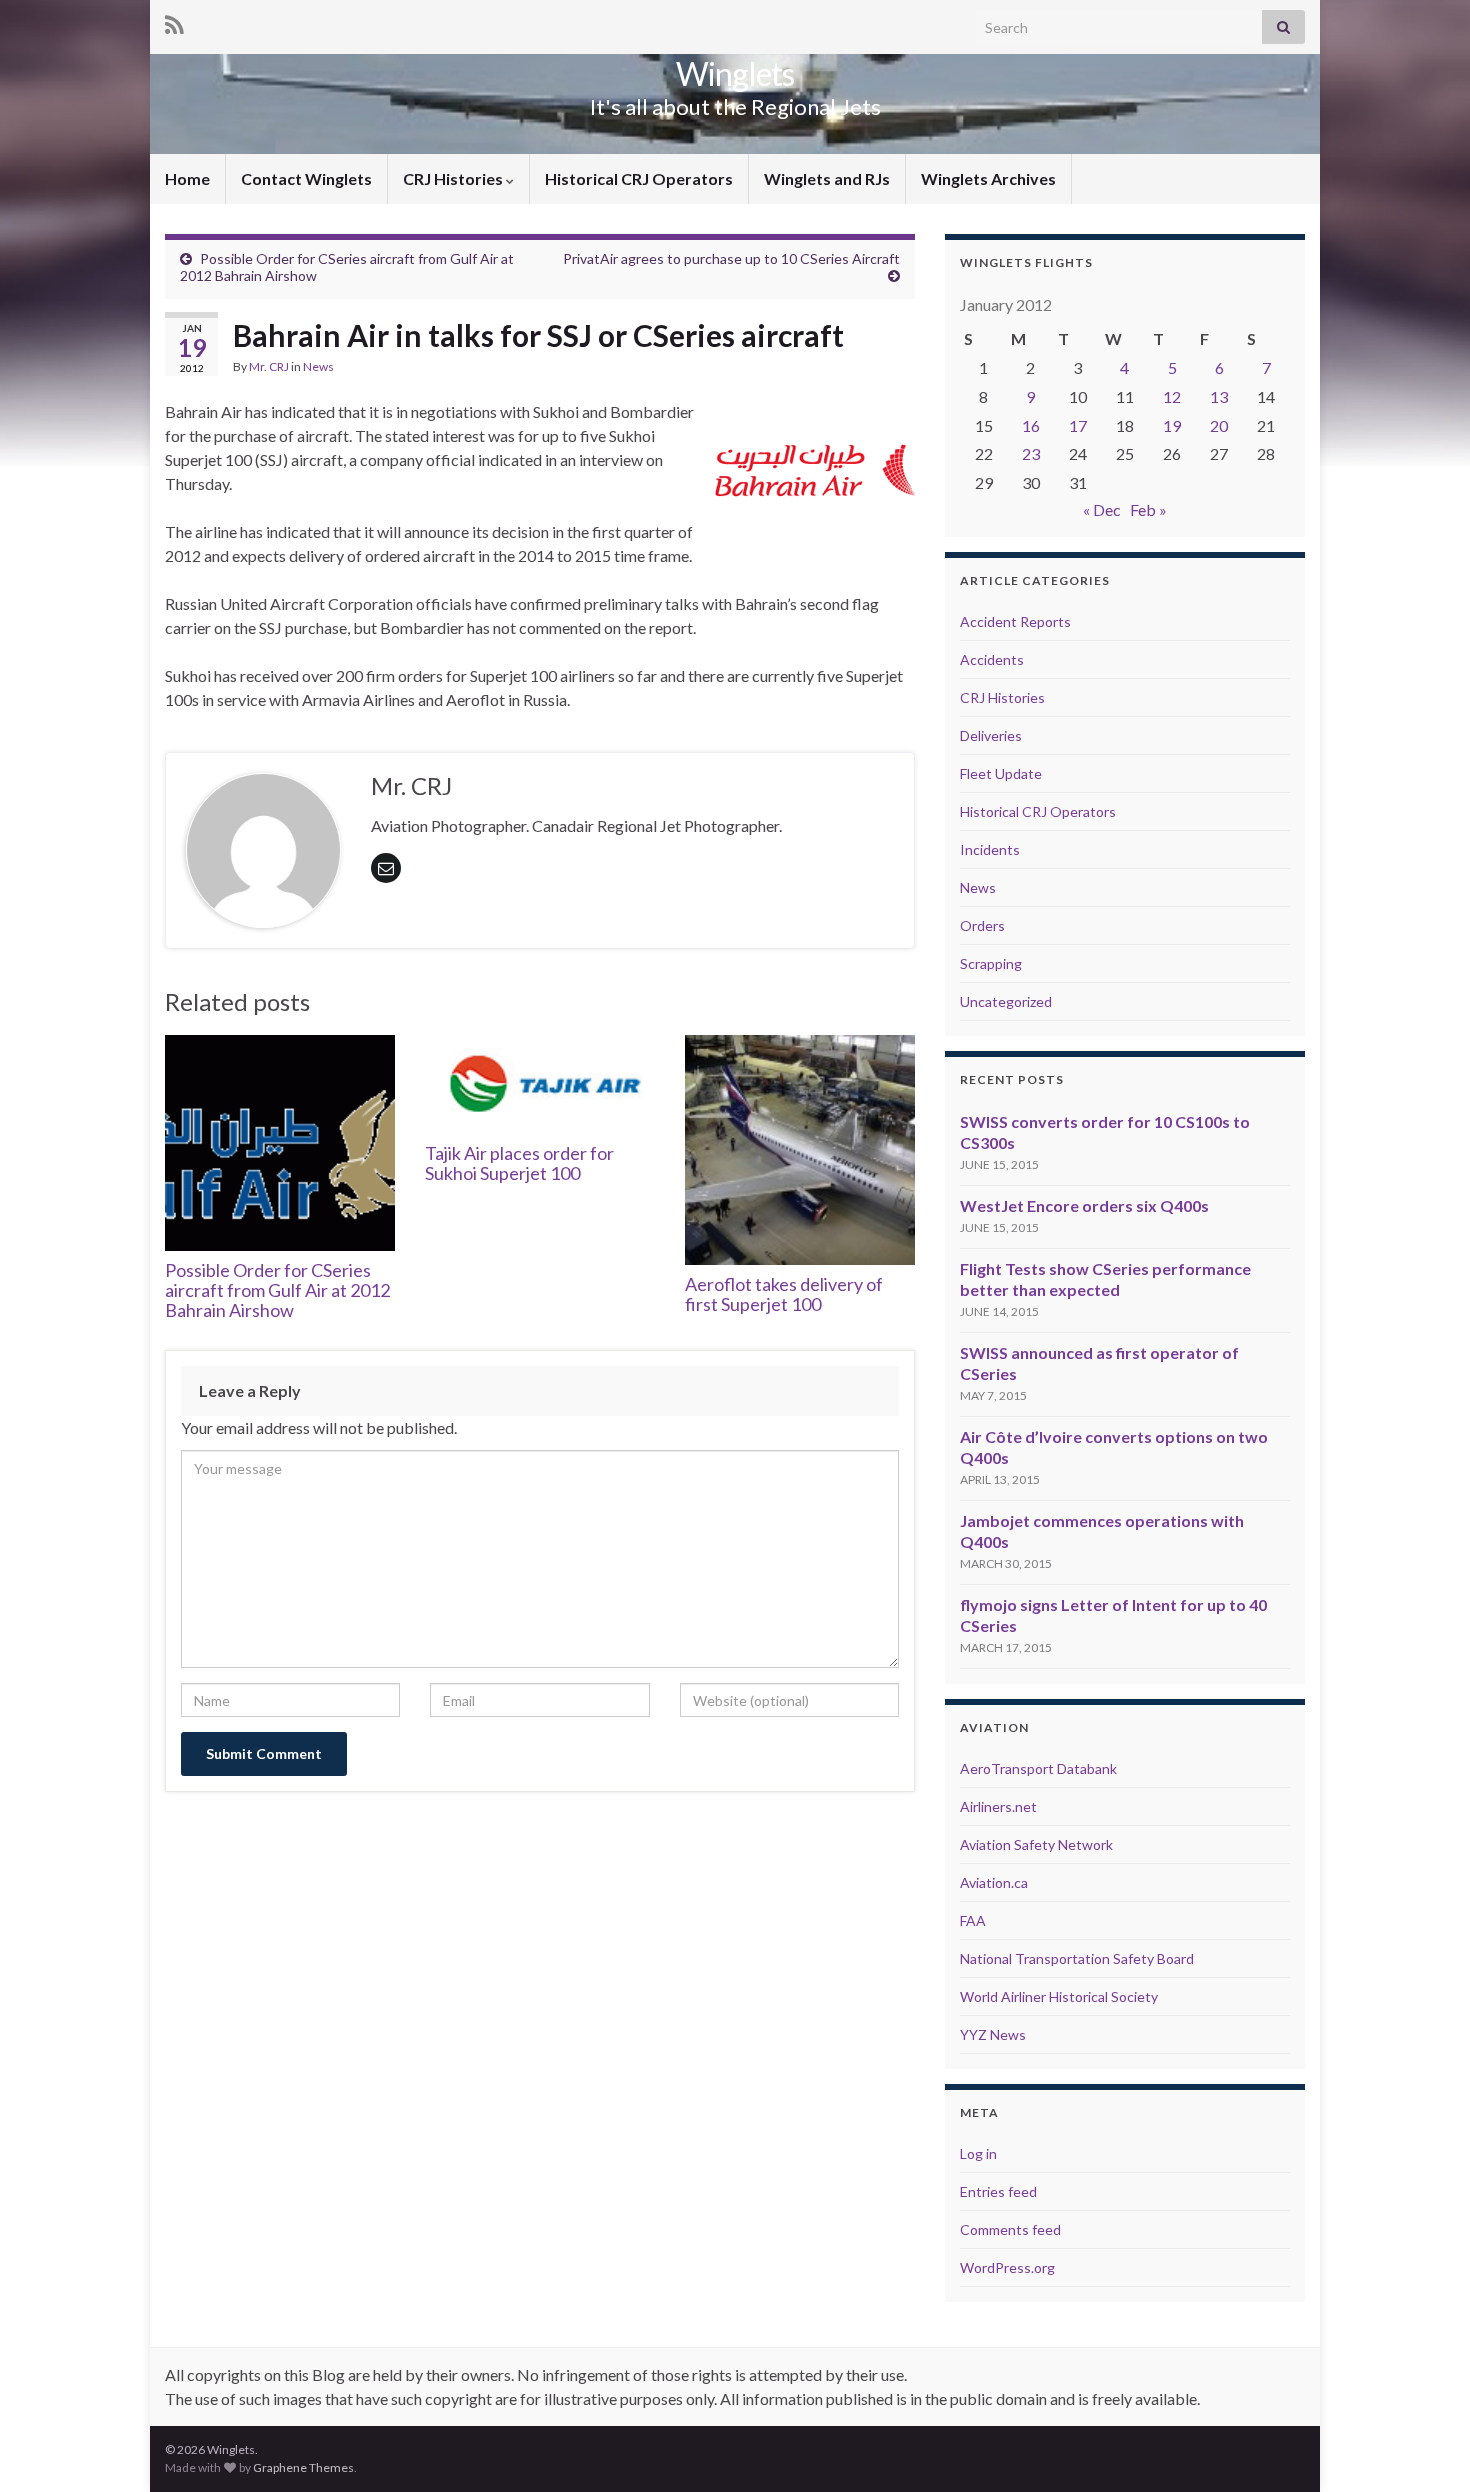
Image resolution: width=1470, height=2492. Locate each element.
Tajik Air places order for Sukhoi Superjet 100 (519, 1163)
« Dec (1102, 509)
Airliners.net (998, 1806)
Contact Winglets (306, 178)
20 (1219, 425)
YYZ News (993, 2034)
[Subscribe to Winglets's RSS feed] (174, 21)
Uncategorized (1006, 1001)
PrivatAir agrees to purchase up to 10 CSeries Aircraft (731, 258)
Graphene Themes (303, 2467)
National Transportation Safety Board (1077, 1958)
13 (1219, 396)
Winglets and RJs (827, 178)
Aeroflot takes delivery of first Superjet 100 (784, 1294)
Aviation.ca (994, 1882)
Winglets (735, 73)
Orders (982, 925)
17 (1078, 425)
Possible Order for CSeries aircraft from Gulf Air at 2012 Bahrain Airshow (277, 1290)
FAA (973, 1920)
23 (1031, 453)
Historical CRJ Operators (639, 178)
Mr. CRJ (269, 366)
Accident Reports (1015, 621)
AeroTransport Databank (1038, 1768)
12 (1172, 396)
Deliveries (991, 735)
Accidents (992, 659)
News (318, 366)
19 (1172, 425)
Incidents (990, 849)
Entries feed (998, 2191)
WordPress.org (1007, 2267)
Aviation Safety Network (1036, 1844)
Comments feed (1010, 2229)
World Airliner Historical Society (1059, 1996)
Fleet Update (1001, 773)
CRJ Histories (454, 178)
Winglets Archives (988, 178)
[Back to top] (1425, 2447)
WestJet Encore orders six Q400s (1084, 1205)
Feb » (1148, 509)
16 (1031, 425)
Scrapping (991, 963)
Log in (978, 2153)
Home (187, 178)
